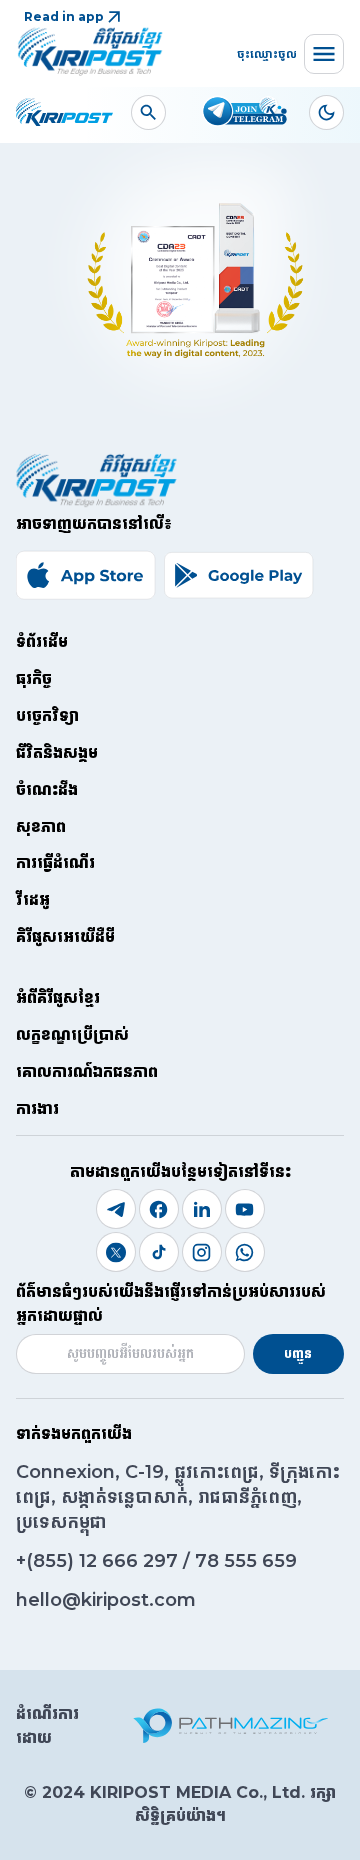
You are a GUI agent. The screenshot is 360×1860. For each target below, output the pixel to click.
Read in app (64, 16)
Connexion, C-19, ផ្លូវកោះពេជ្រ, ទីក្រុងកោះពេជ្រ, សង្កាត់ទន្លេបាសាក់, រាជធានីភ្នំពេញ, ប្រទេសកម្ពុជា (178, 1497)
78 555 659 (246, 1561)
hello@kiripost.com (106, 1600)
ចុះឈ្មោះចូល (267, 53)
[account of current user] (148, 112)
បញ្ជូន (298, 1353)
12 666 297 (131, 1561)
